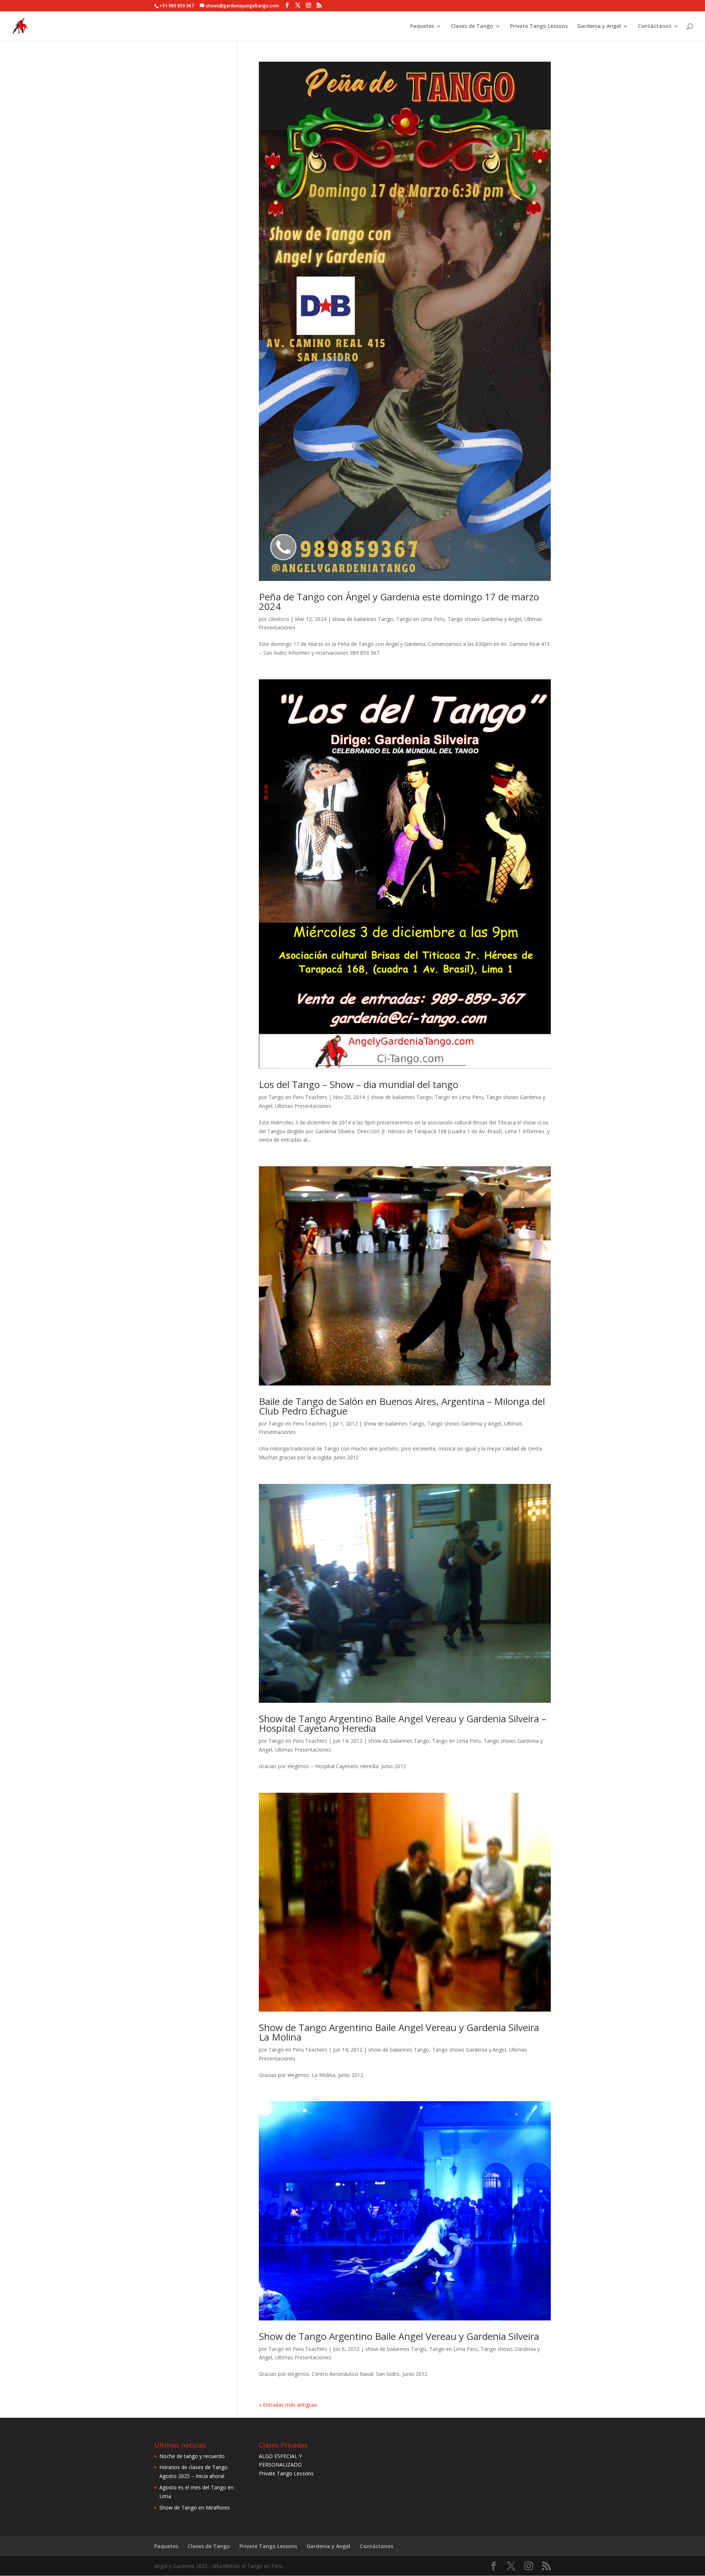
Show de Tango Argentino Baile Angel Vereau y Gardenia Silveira (399, 2336)
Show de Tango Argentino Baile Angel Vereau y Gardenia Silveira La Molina (399, 2032)
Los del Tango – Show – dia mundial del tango (359, 1084)
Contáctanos (655, 26)
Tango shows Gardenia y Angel (485, 619)
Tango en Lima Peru (420, 619)
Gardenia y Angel (599, 26)
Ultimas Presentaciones (303, 1106)
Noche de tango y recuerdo (192, 2456)
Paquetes (422, 26)
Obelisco (279, 619)
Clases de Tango (472, 26)
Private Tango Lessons (539, 26)
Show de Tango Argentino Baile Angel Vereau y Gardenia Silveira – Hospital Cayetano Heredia (403, 1723)
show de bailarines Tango (363, 619)
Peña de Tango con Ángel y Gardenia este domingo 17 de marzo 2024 (399, 601)
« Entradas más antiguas (288, 2405)
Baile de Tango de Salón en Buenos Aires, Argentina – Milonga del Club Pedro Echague (402, 1406)
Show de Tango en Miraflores (195, 2508)
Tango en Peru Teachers (298, 1097)
